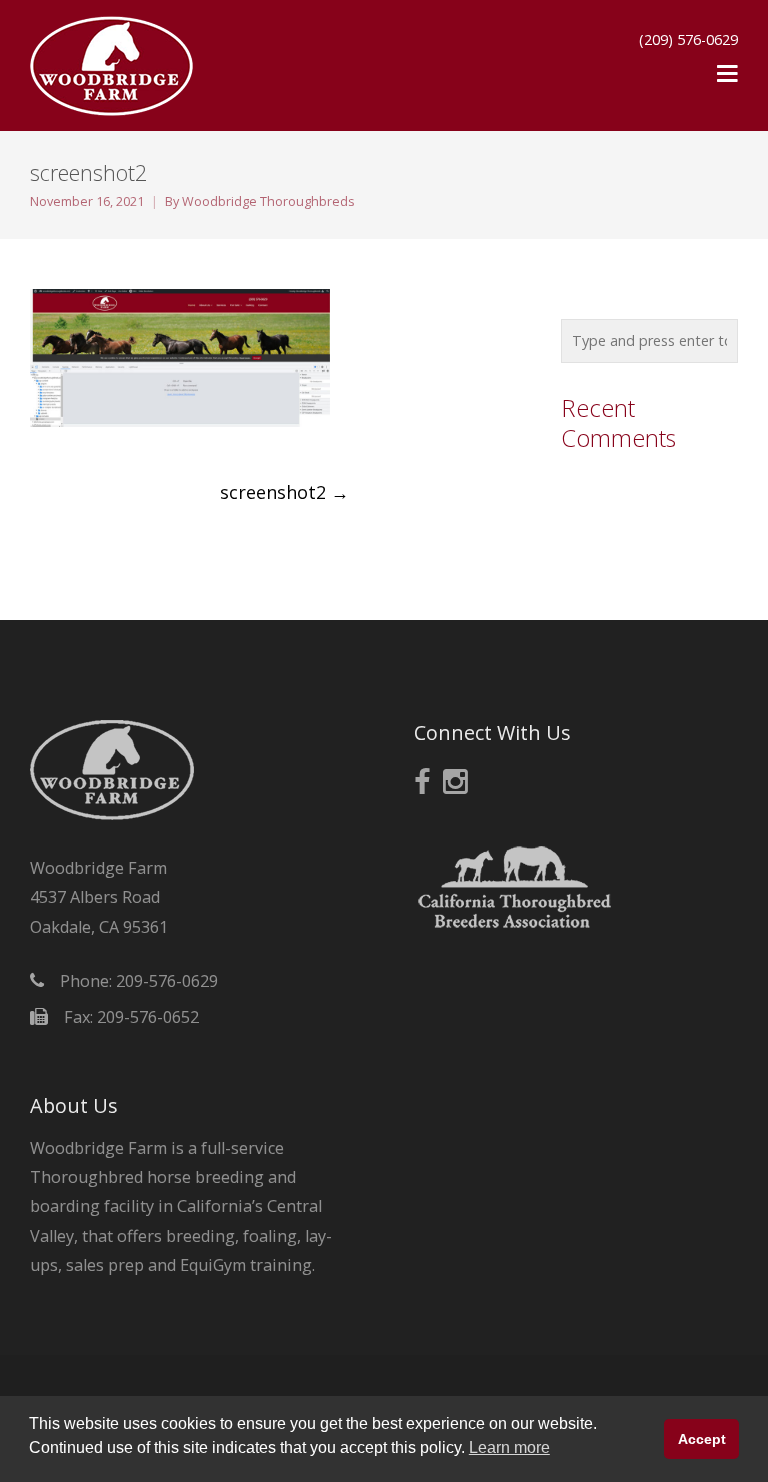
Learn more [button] (509, 1447)
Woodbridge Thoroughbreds (268, 201)
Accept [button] (702, 1439)
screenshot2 (284, 492)
